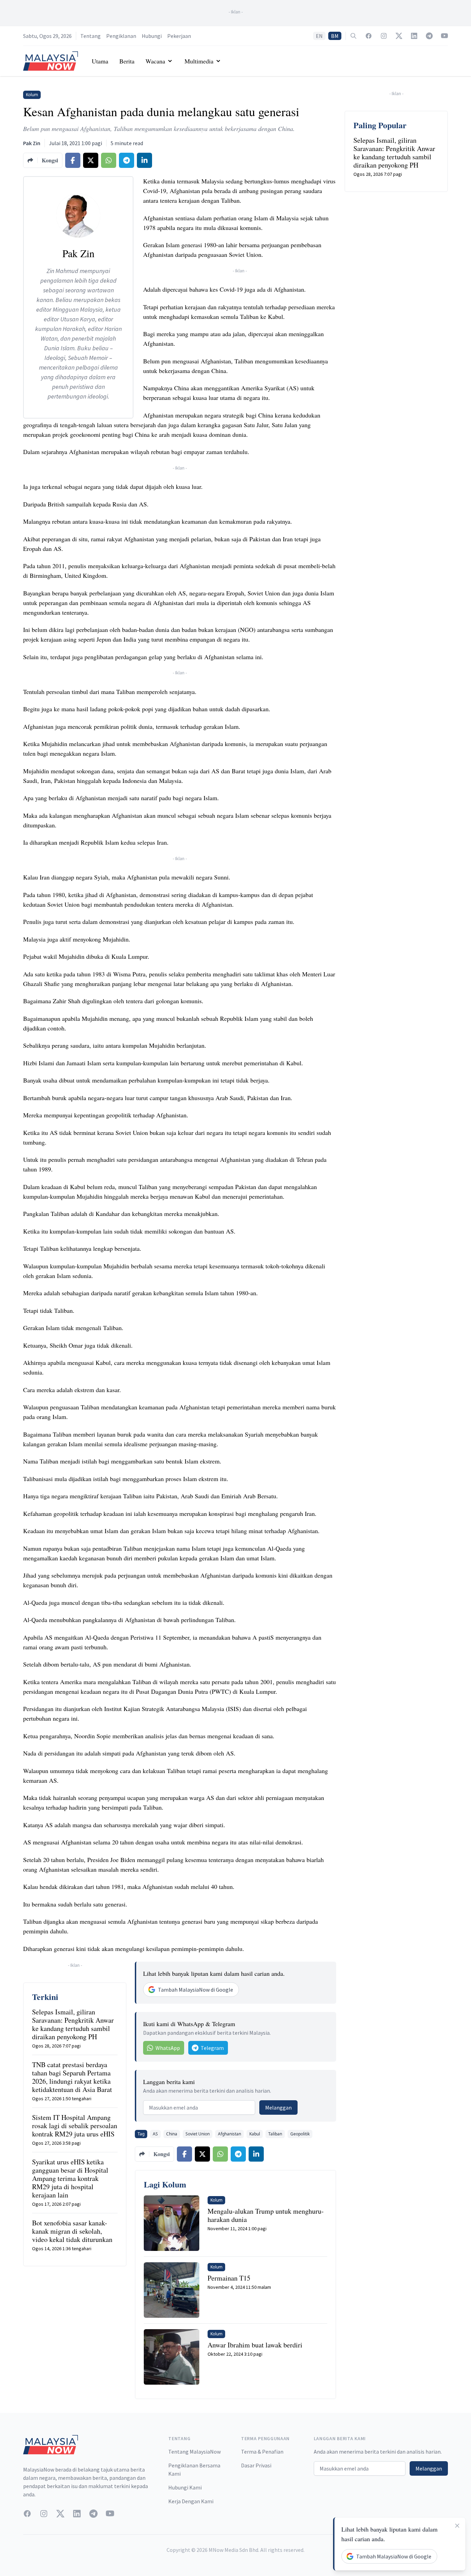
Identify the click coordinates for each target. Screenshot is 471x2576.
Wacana (155, 61)
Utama (100, 61)
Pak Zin (32, 143)
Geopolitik (300, 2134)
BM (335, 36)
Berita (127, 61)
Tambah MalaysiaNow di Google (196, 1990)
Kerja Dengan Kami (191, 2501)
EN (319, 36)
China (172, 2134)
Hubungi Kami (185, 2487)
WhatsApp (168, 2048)
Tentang (91, 36)
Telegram (212, 2048)
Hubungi (152, 36)
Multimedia (199, 61)
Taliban (275, 2134)
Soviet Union (198, 2134)
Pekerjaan (179, 36)
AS (155, 2134)
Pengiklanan (121, 36)
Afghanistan (229, 2134)
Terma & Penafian (262, 2452)
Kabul (255, 2134)
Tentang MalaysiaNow (194, 2452)
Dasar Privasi (256, 2465)
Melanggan (278, 2107)
